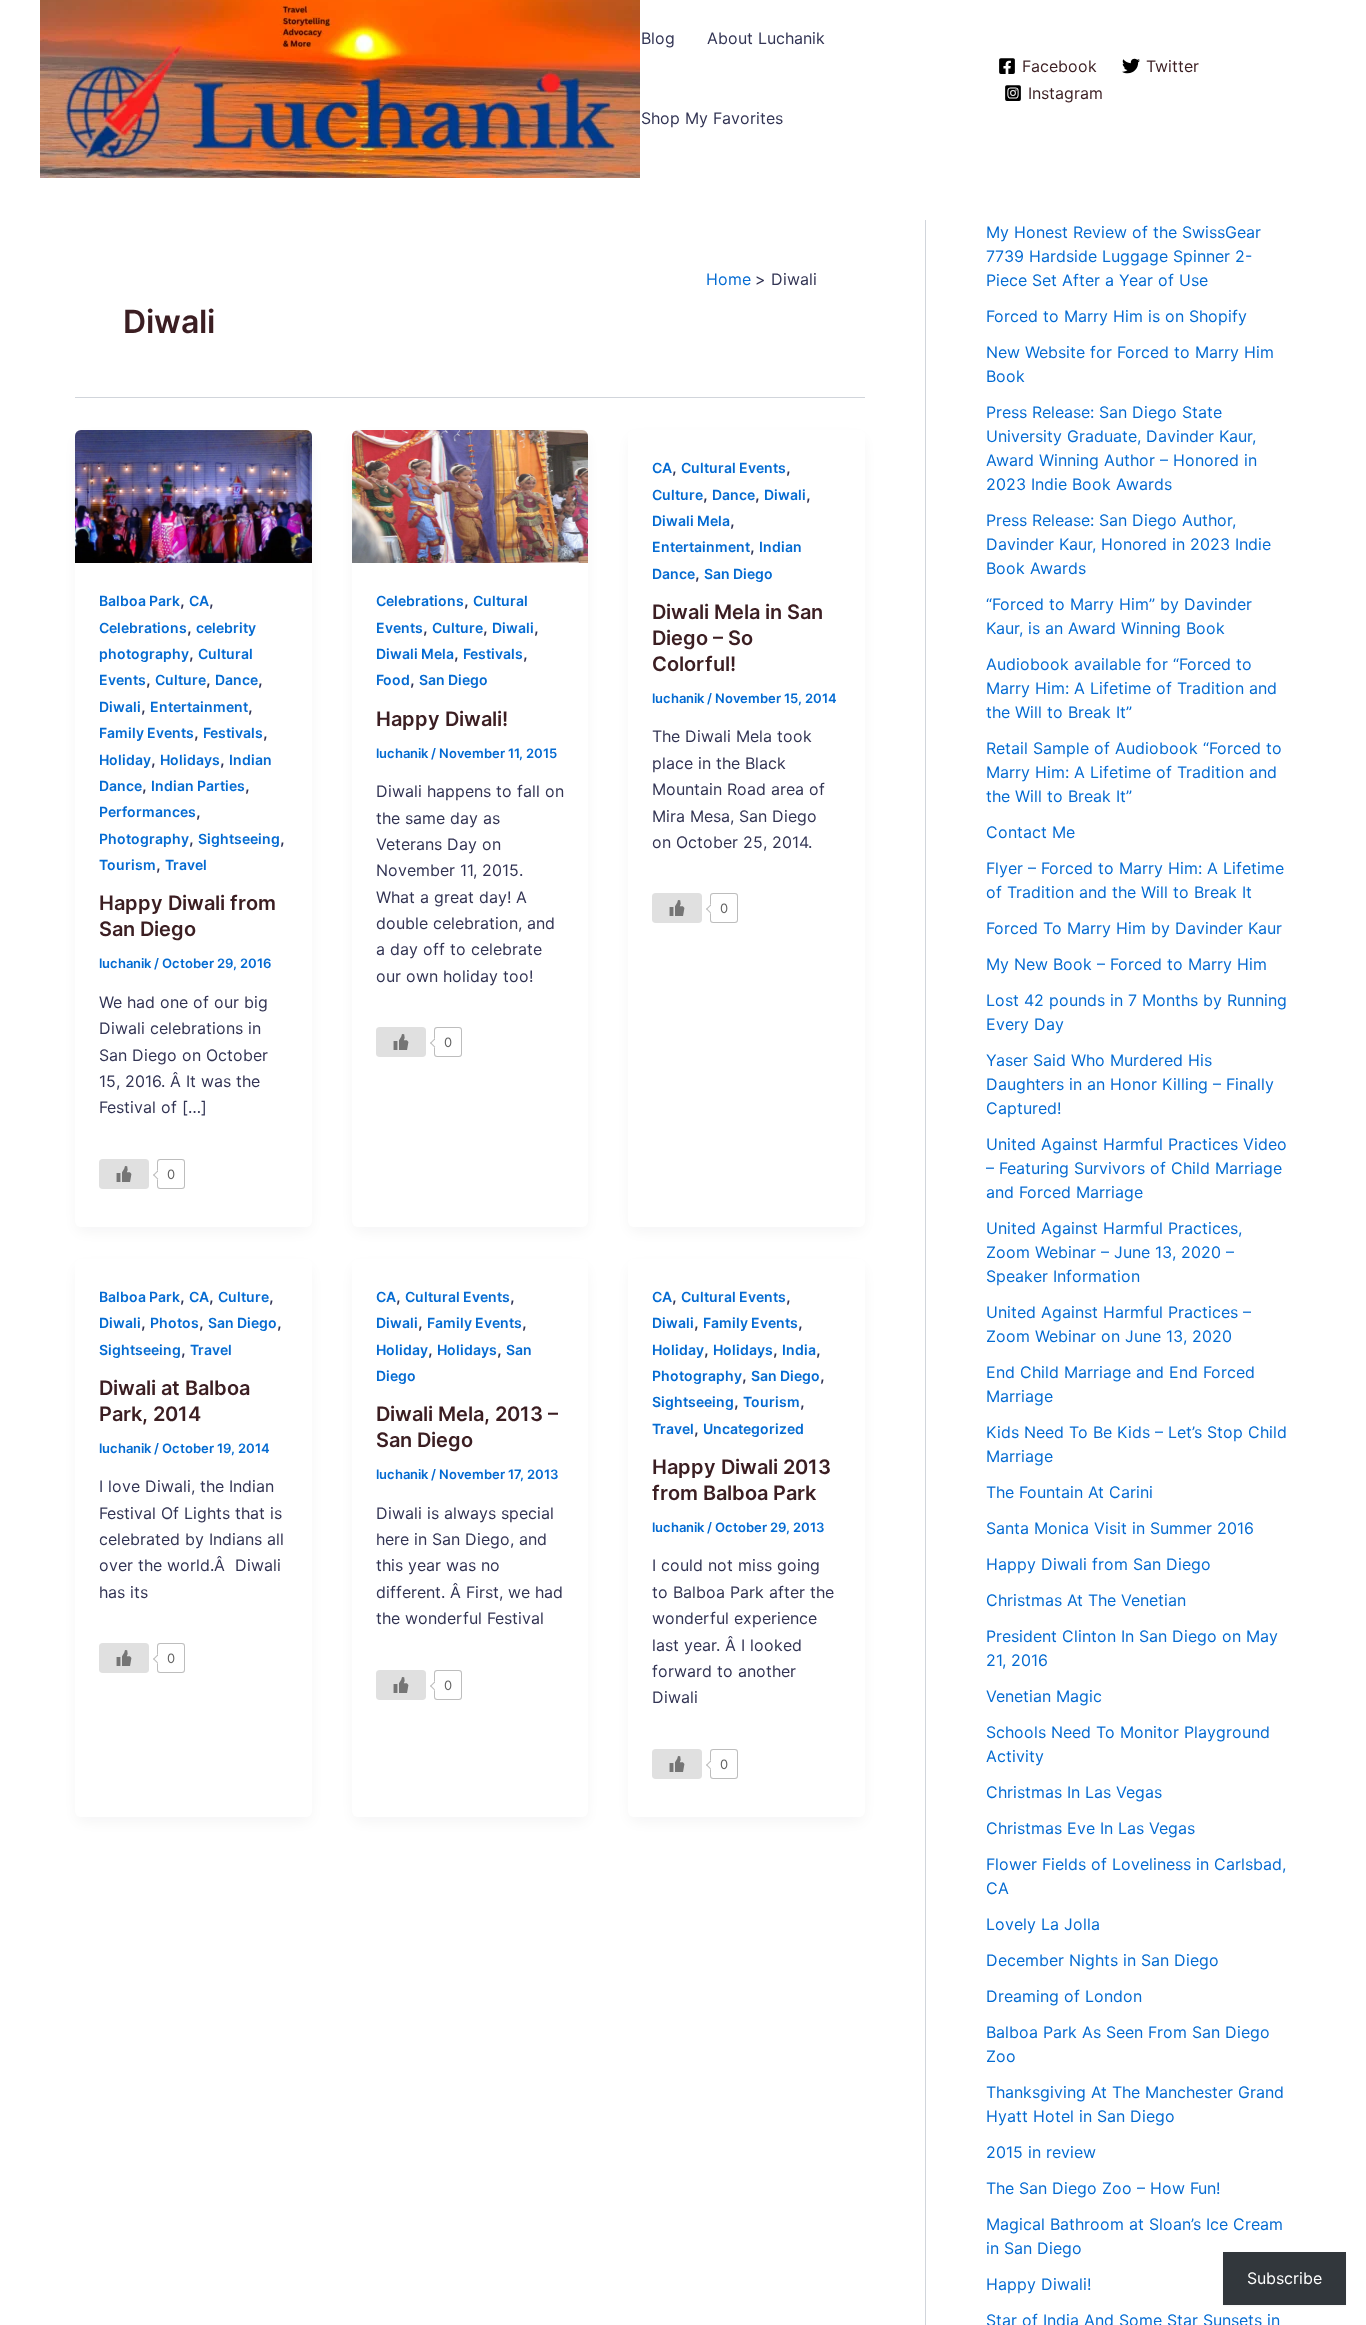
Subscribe (1284, 2278)
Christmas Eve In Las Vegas (1090, 1828)
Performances (147, 811)
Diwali (120, 706)
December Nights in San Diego (1102, 1960)
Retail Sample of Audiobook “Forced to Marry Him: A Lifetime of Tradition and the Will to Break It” (1134, 772)
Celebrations (143, 627)
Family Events (146, 732)
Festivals (233, 732)
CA (199, 600)
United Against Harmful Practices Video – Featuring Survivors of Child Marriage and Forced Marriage (1136, 1168)
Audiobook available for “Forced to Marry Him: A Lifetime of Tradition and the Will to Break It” (1131, 688)
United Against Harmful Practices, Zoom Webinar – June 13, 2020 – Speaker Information (1114, 1252)
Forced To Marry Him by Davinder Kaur (1134, 928)
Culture (180, 679)
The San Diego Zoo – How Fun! (1103, 2188)
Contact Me (1030, 832)
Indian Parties (198, 785)
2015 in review (1041, 2152)
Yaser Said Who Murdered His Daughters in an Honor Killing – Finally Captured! (1130, 1084)
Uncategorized (753, 1428)
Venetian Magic (1044, 1696)
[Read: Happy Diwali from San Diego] (193, 495)
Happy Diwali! (442, 719)
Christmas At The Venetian (1086, 1600)
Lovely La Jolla (1043, 1924)
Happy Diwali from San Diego (1098, 1564)
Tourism (127, 864)
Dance (236, 679)
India (799, 1349)
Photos (174, 1322)
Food (393, 679)
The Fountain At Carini (1069, 1492)
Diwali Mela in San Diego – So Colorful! (737, 638)
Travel (186, 864)
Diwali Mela (415, 653)
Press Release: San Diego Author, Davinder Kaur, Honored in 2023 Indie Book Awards (1128, 544)
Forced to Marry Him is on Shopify (1116, 316)
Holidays (190, 759)
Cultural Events (733, 467)
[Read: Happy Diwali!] (470, 495)
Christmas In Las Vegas (1074, 1792)
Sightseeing (239, 838)
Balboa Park (139, 600)
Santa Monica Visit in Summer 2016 (1120, 1528)
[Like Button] (124, 1174)
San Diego (453, 679)
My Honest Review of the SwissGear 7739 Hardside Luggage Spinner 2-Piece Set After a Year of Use (1123, 256)
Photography (144, 838)
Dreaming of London (1064, 1996)
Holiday (125, 759)
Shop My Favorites (712, 118)
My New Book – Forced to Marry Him (1126, 964)
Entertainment (199, 706)
